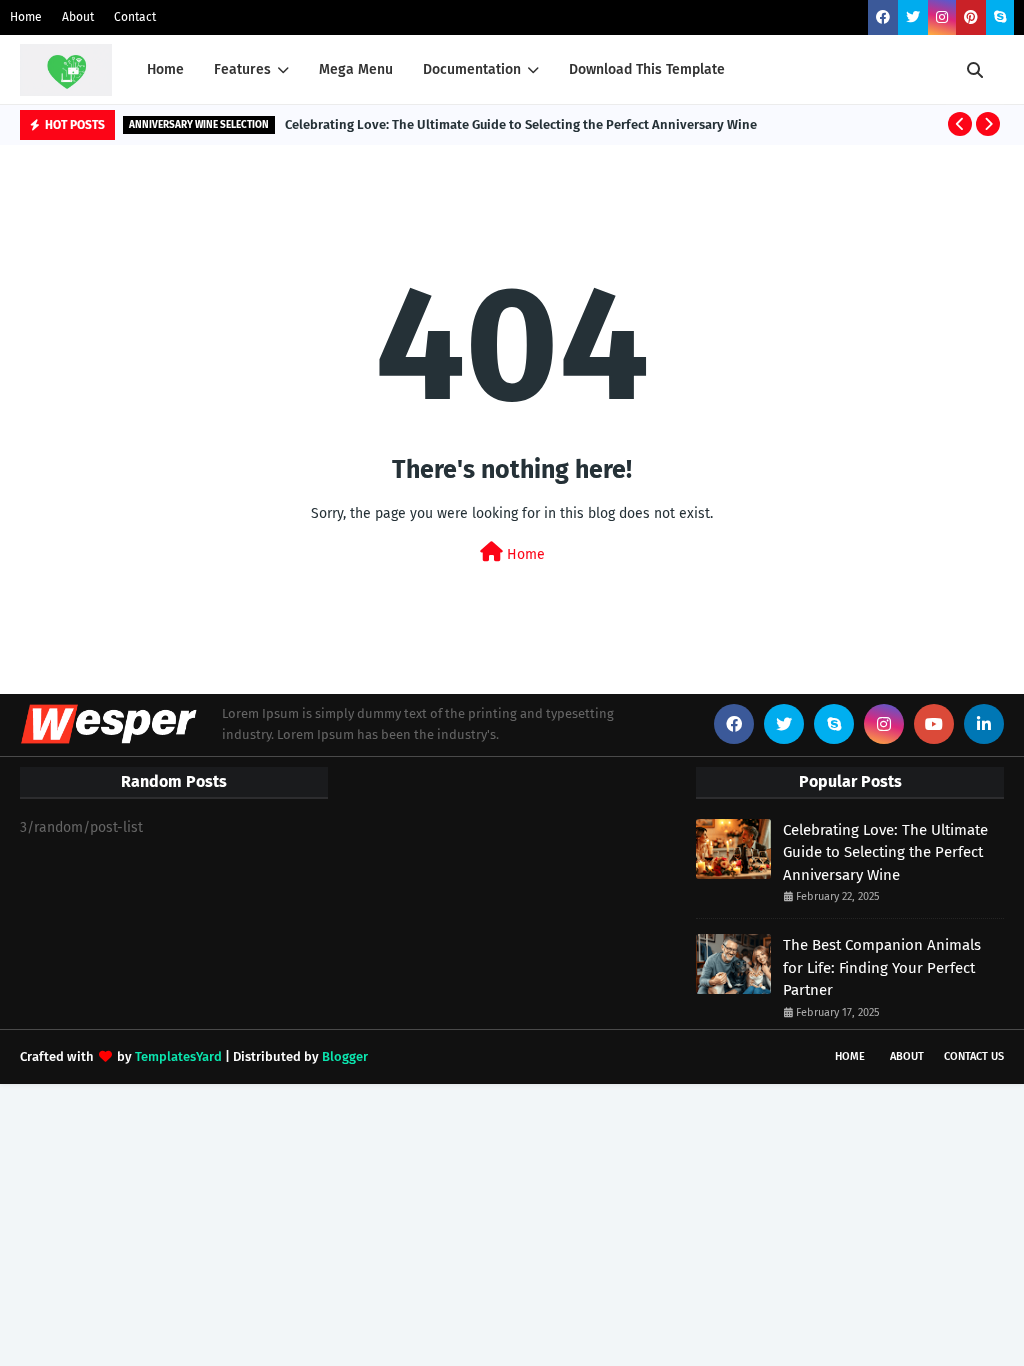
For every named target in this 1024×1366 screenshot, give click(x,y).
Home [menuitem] (165, 69)
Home (26, 17)
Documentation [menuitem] (472, 69)
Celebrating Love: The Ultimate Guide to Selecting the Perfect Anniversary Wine (521, 124)
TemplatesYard (178, 1056)
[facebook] (883, 17)
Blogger (345, 1056)
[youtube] (934, 724)
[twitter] (913, 17)
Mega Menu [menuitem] (356, 69)
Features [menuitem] (242, 69)
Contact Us (974, 1056)
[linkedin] (984, 724)
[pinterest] (971, 17)
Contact (135, 17)
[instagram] (942, 17)
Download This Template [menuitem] (647, 69)
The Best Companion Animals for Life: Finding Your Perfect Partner (882, 967)
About (78, 17)
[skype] (1000, 17)
